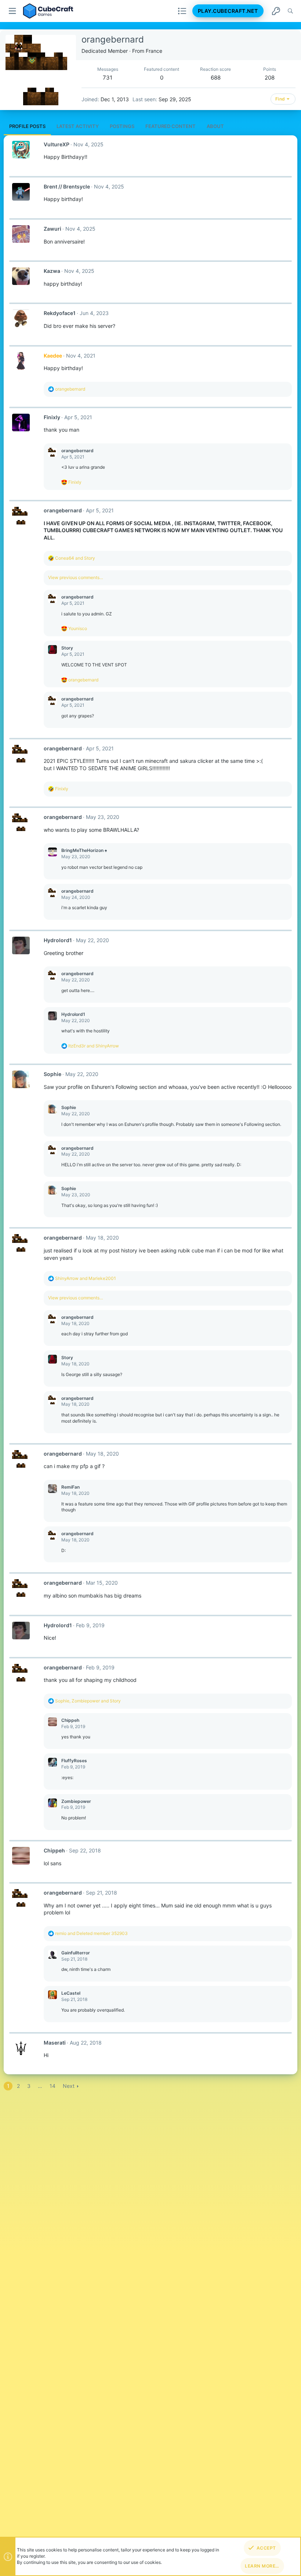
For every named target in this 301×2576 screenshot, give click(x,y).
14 (52, 2086)
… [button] (40, 2086)
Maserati (55, 2043)
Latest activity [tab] (78, 126)
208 (270, 78)
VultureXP (57, 144)
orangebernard (77, 451)
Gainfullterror (76, 1953)
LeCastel (71, 1993)
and (75, 558)
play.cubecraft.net (228, 11)
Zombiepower (76, 1801)
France (154, 51)
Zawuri (52, 229)
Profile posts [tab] (27, 126)
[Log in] (276, 11)
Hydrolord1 (58, 940)
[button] (13, 11)
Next (69, 2086)
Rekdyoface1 (60, 313)
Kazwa (52, 271)
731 (108, 78)
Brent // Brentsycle (67, 186)
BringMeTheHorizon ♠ (84, 850)
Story (67, 648)
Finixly (52, 417)
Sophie (52, 1074)
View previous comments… (76, 577)
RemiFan (70, 1487)
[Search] (290, 11)
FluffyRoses (74, 1761)
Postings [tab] (122, 126)
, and (88, 1701)
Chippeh (70, 1720)
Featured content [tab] (171, 126)
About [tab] (215, 126)
